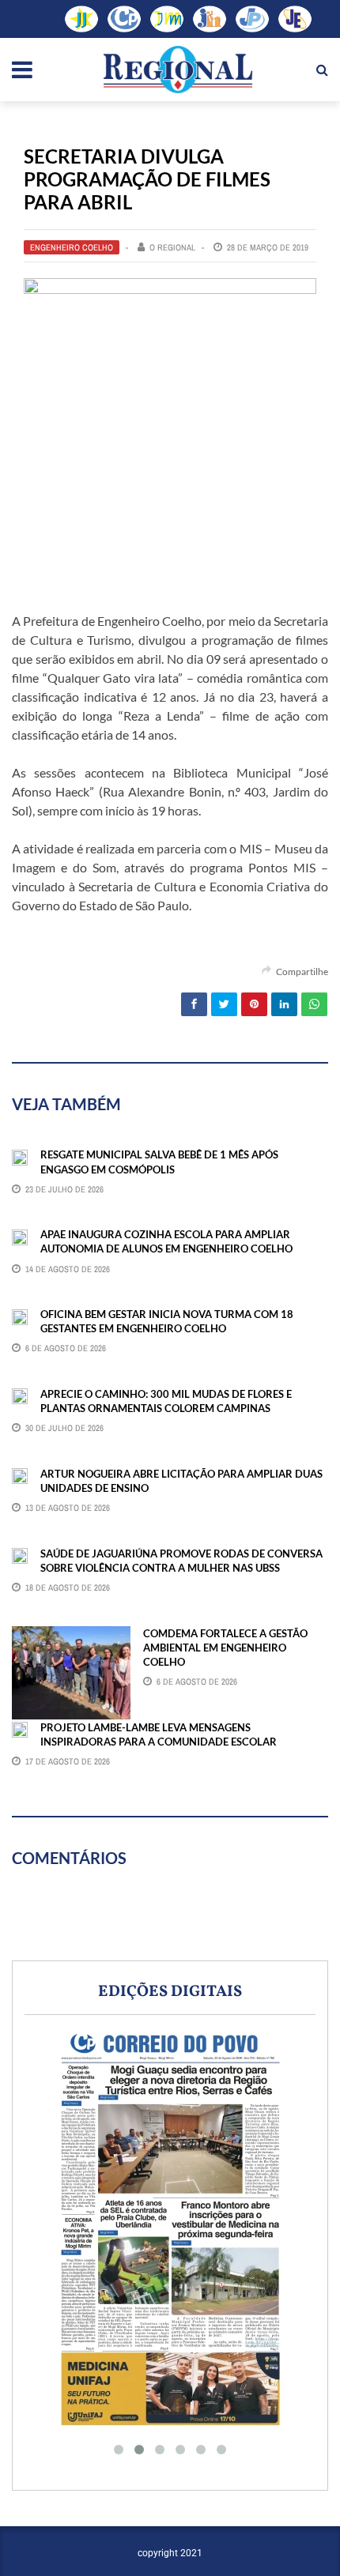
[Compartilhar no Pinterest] (254, 1004)
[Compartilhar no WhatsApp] (314, 1004)
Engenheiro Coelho (72, 247)
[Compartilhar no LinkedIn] (284, 1004)
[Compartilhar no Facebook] (194, 1004)
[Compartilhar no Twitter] (224, 1004)
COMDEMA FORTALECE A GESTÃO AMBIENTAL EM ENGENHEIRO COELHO (225, 1648)
